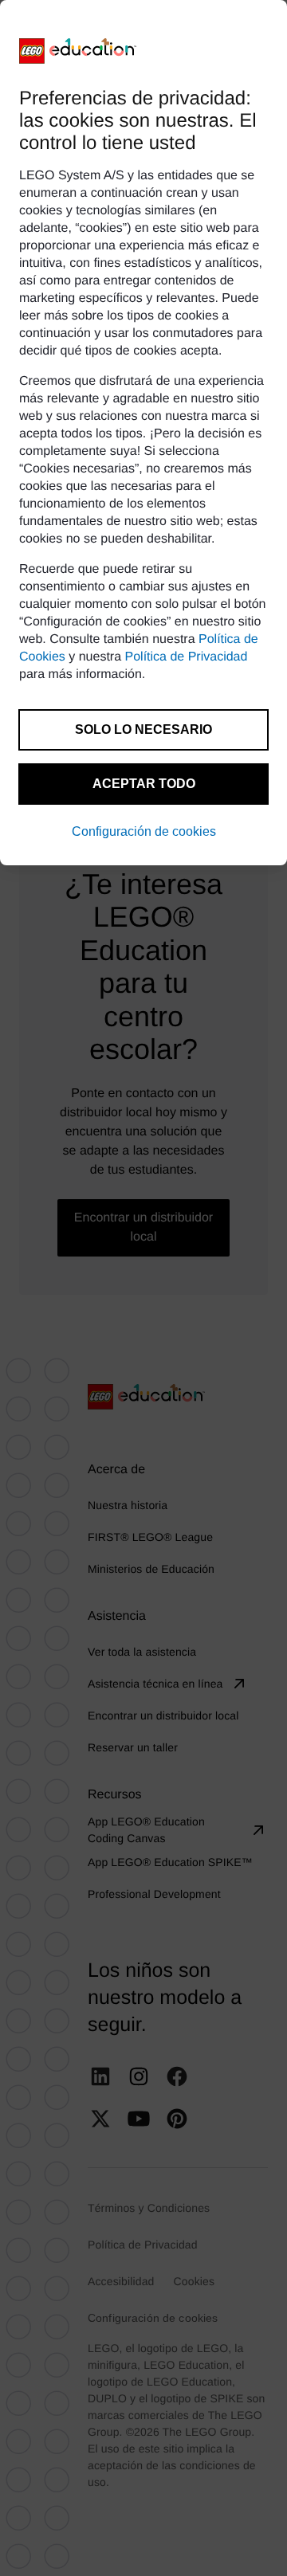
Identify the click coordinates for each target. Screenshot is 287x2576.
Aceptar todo (144, 784)
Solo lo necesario (143, 729)
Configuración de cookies (144, 831)
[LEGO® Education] (78, 51)
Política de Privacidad (187, 657)
